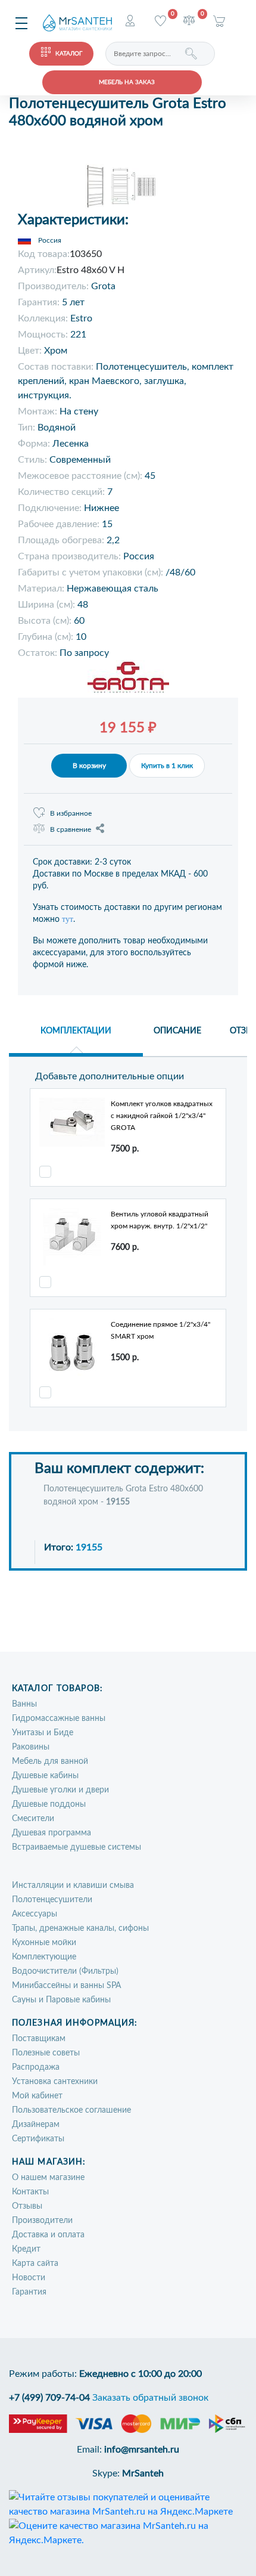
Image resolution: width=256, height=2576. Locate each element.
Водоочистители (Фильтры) (65, 1971)
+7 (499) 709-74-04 (49, 2398)
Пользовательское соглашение (71, 2110)
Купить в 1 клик (167, 766)
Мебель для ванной (50, 1761)
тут (68, 919)
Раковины (31, 1747)
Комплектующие (44, 1957)
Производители (42, 2221)
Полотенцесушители (52, 1900)
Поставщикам (39, 2039)
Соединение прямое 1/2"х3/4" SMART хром (160, 1330)
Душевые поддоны (49, 1804)
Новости (29, 2278)
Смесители (33, 1819)
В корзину (89, 766)
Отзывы (27, 2206)
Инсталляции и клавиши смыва (73, 1885)
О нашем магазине (48, 2178)
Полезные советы (46, 2053)
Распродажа (36, 2067)
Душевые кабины (45, 1776)
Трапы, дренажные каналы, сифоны (80, 1928)
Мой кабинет (37, 2096)
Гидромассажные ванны (59, 1719)
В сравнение (71, 829)
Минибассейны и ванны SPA (66, 1986)
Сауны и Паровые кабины (61, 2000)
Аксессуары (35, 1914)
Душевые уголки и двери (60, 1790)
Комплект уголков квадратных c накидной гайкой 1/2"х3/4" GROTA (162, 1116)
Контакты (30, 2192)
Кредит (26, 2249)
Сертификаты (38, 2139)
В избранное (71, 813)
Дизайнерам (36, 2125)
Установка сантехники (55, 2082)
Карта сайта (35, 2264)
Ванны (24, 1704)
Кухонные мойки (44, 1943)
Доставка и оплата (48, 2235)
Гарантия (29, 2292)
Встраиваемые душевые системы (77, 1847)
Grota (103, 286)
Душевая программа (51, 1833)
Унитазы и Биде (43, 1733)
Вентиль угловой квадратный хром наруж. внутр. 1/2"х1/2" (160, 1220)
